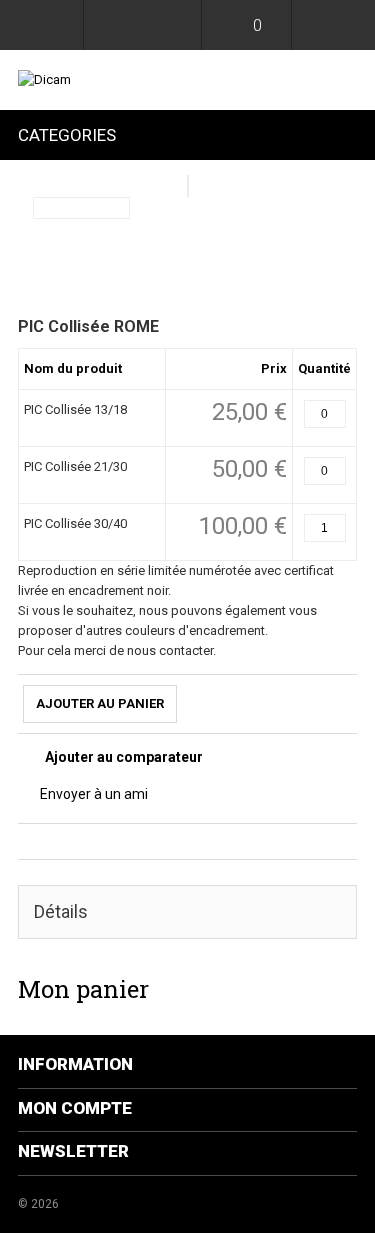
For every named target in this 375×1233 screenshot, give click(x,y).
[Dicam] (187, 80)
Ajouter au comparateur (124, 757)
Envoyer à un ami (94, 794)
